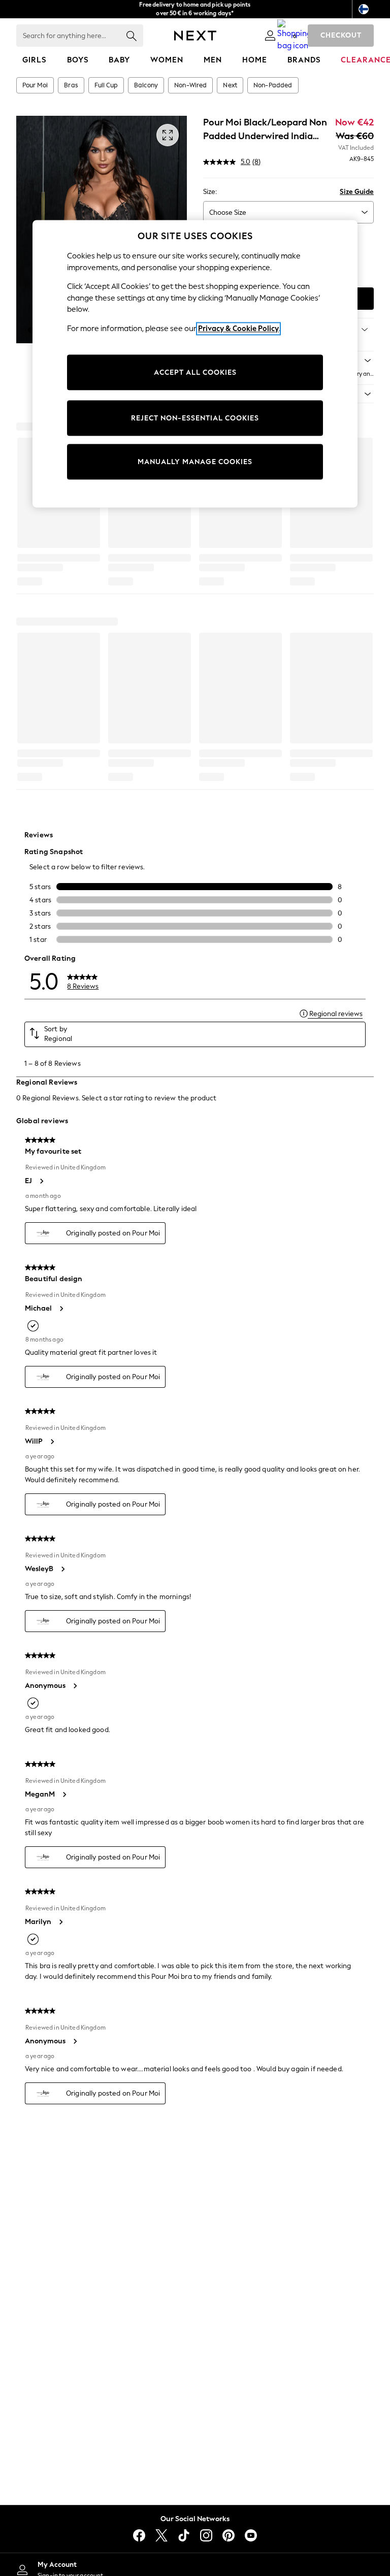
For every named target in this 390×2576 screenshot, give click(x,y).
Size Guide (357, 192)
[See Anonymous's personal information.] (75, 1686)
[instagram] (206, 2535)
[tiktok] (184, 2535)
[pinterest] (229, 2535)
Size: (210, 192)
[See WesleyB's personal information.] (62, 1569)
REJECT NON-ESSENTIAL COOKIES (195, 418)
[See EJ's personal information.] (41, 1181)
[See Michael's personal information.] (61, 1309)
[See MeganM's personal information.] (64, 1795)
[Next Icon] (195, 36)
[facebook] (139, 2535)
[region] (195, 364)
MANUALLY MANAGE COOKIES (195, 462)
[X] (161, 2535)
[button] (31, 330)
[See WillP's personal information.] (52, 1442)
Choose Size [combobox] (228, 213)
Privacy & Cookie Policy (238, 329)
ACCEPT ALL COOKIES (195, 372)
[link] (270, 36)
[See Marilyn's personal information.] (60, 1922)
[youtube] (251, 2535)
